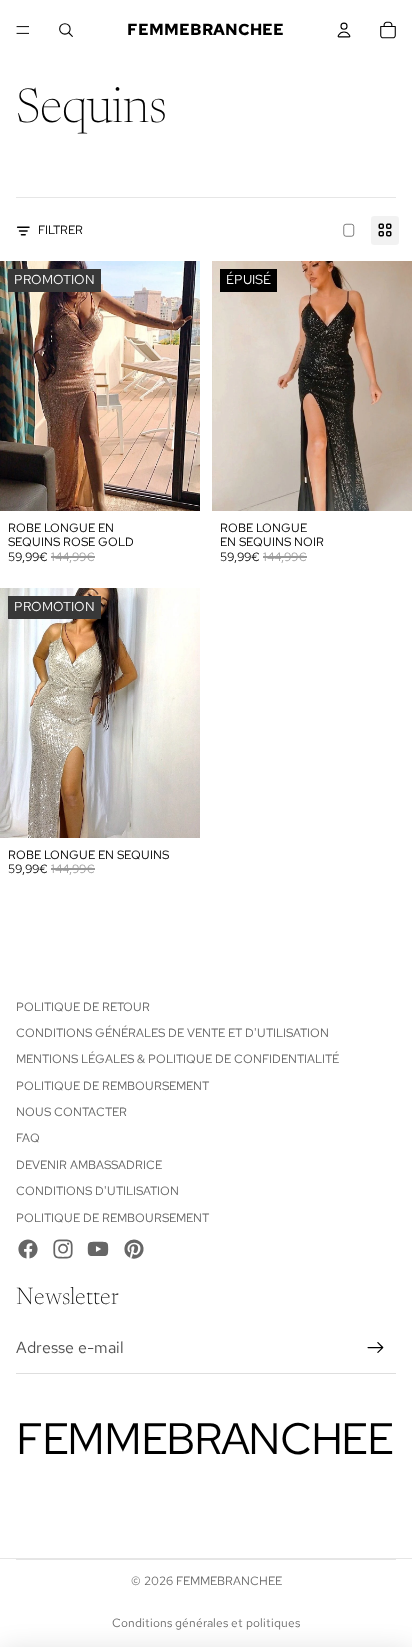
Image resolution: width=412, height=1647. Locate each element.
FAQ (28, 1138)
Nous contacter (71, 1112)
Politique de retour (83, 1007)
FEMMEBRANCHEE (229, 1581)
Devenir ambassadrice (89, 1165)
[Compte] (344, 30)
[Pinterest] (134, 1249)
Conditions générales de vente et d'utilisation (172, 1033)
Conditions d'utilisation (97, 1191)
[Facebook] (28, 1249)
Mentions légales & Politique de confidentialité (177, 1059)
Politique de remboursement (112, 1086)
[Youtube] (98, 1249)
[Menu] (23, 30)
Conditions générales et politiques (206, 1623)
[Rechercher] (66, 30)
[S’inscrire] (376, 1348)
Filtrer (60, 230)
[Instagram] (63, 1249)
